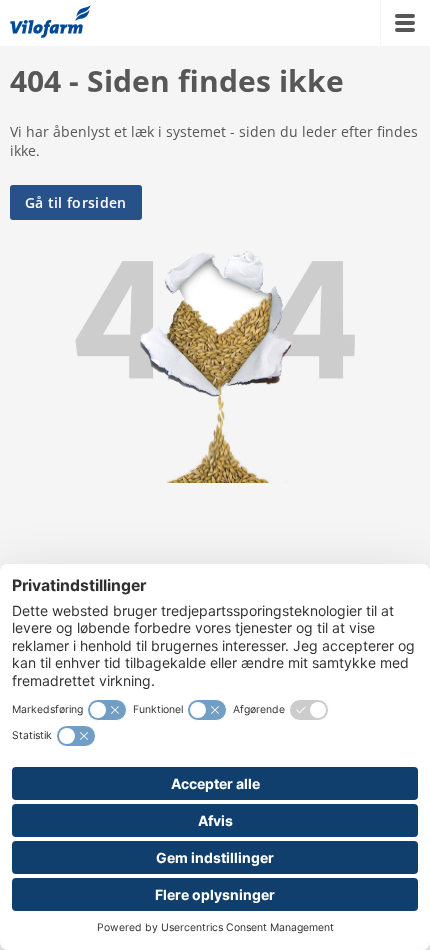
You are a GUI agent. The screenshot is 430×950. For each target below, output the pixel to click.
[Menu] (405, 23)
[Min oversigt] (50, 23)
